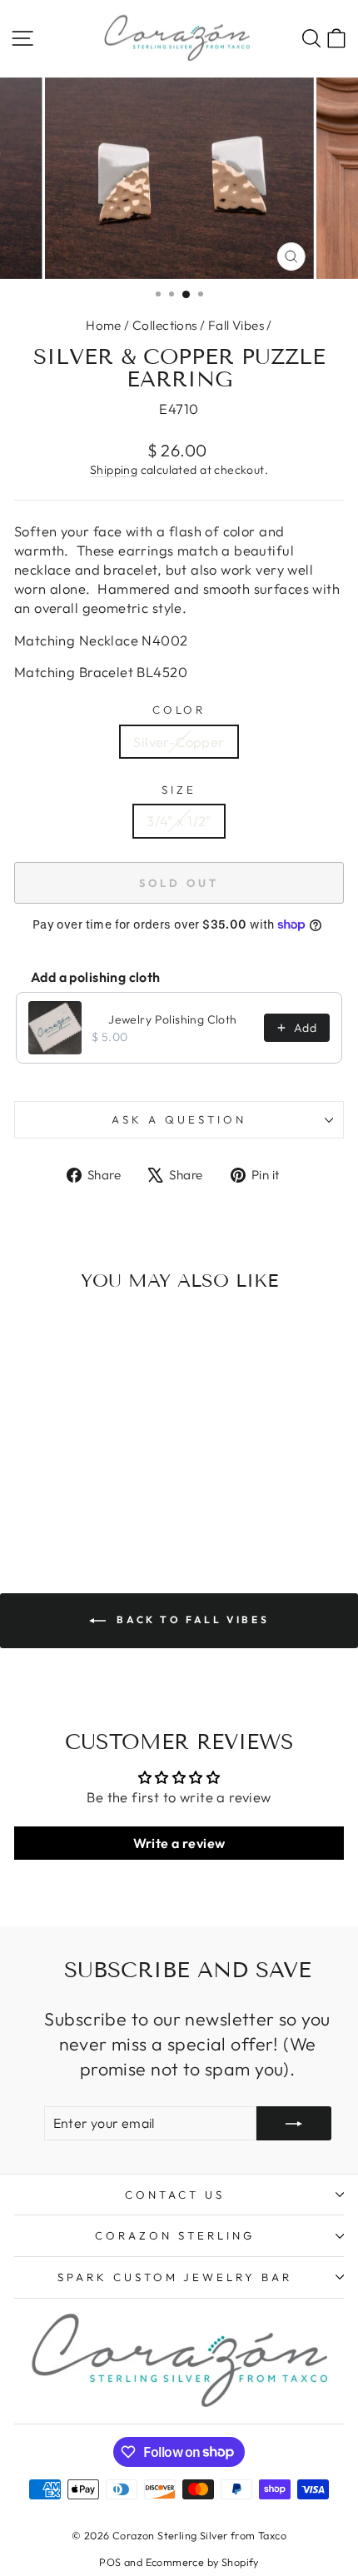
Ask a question (179, 1119)
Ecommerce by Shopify (202, 2562)
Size (179, 790)
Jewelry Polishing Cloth (173, 1019)
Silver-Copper (179, 742)
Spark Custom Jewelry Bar (175, 2277)
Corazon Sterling (175, 2235)
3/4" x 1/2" (179, 821)
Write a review (179, 1843)
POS (110, 2562)
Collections (165, 325)
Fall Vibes (236, 325)
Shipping (114, 470)
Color (179, 710)
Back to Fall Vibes (191, 1619)
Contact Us (175, 2195)
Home (104, 325)
